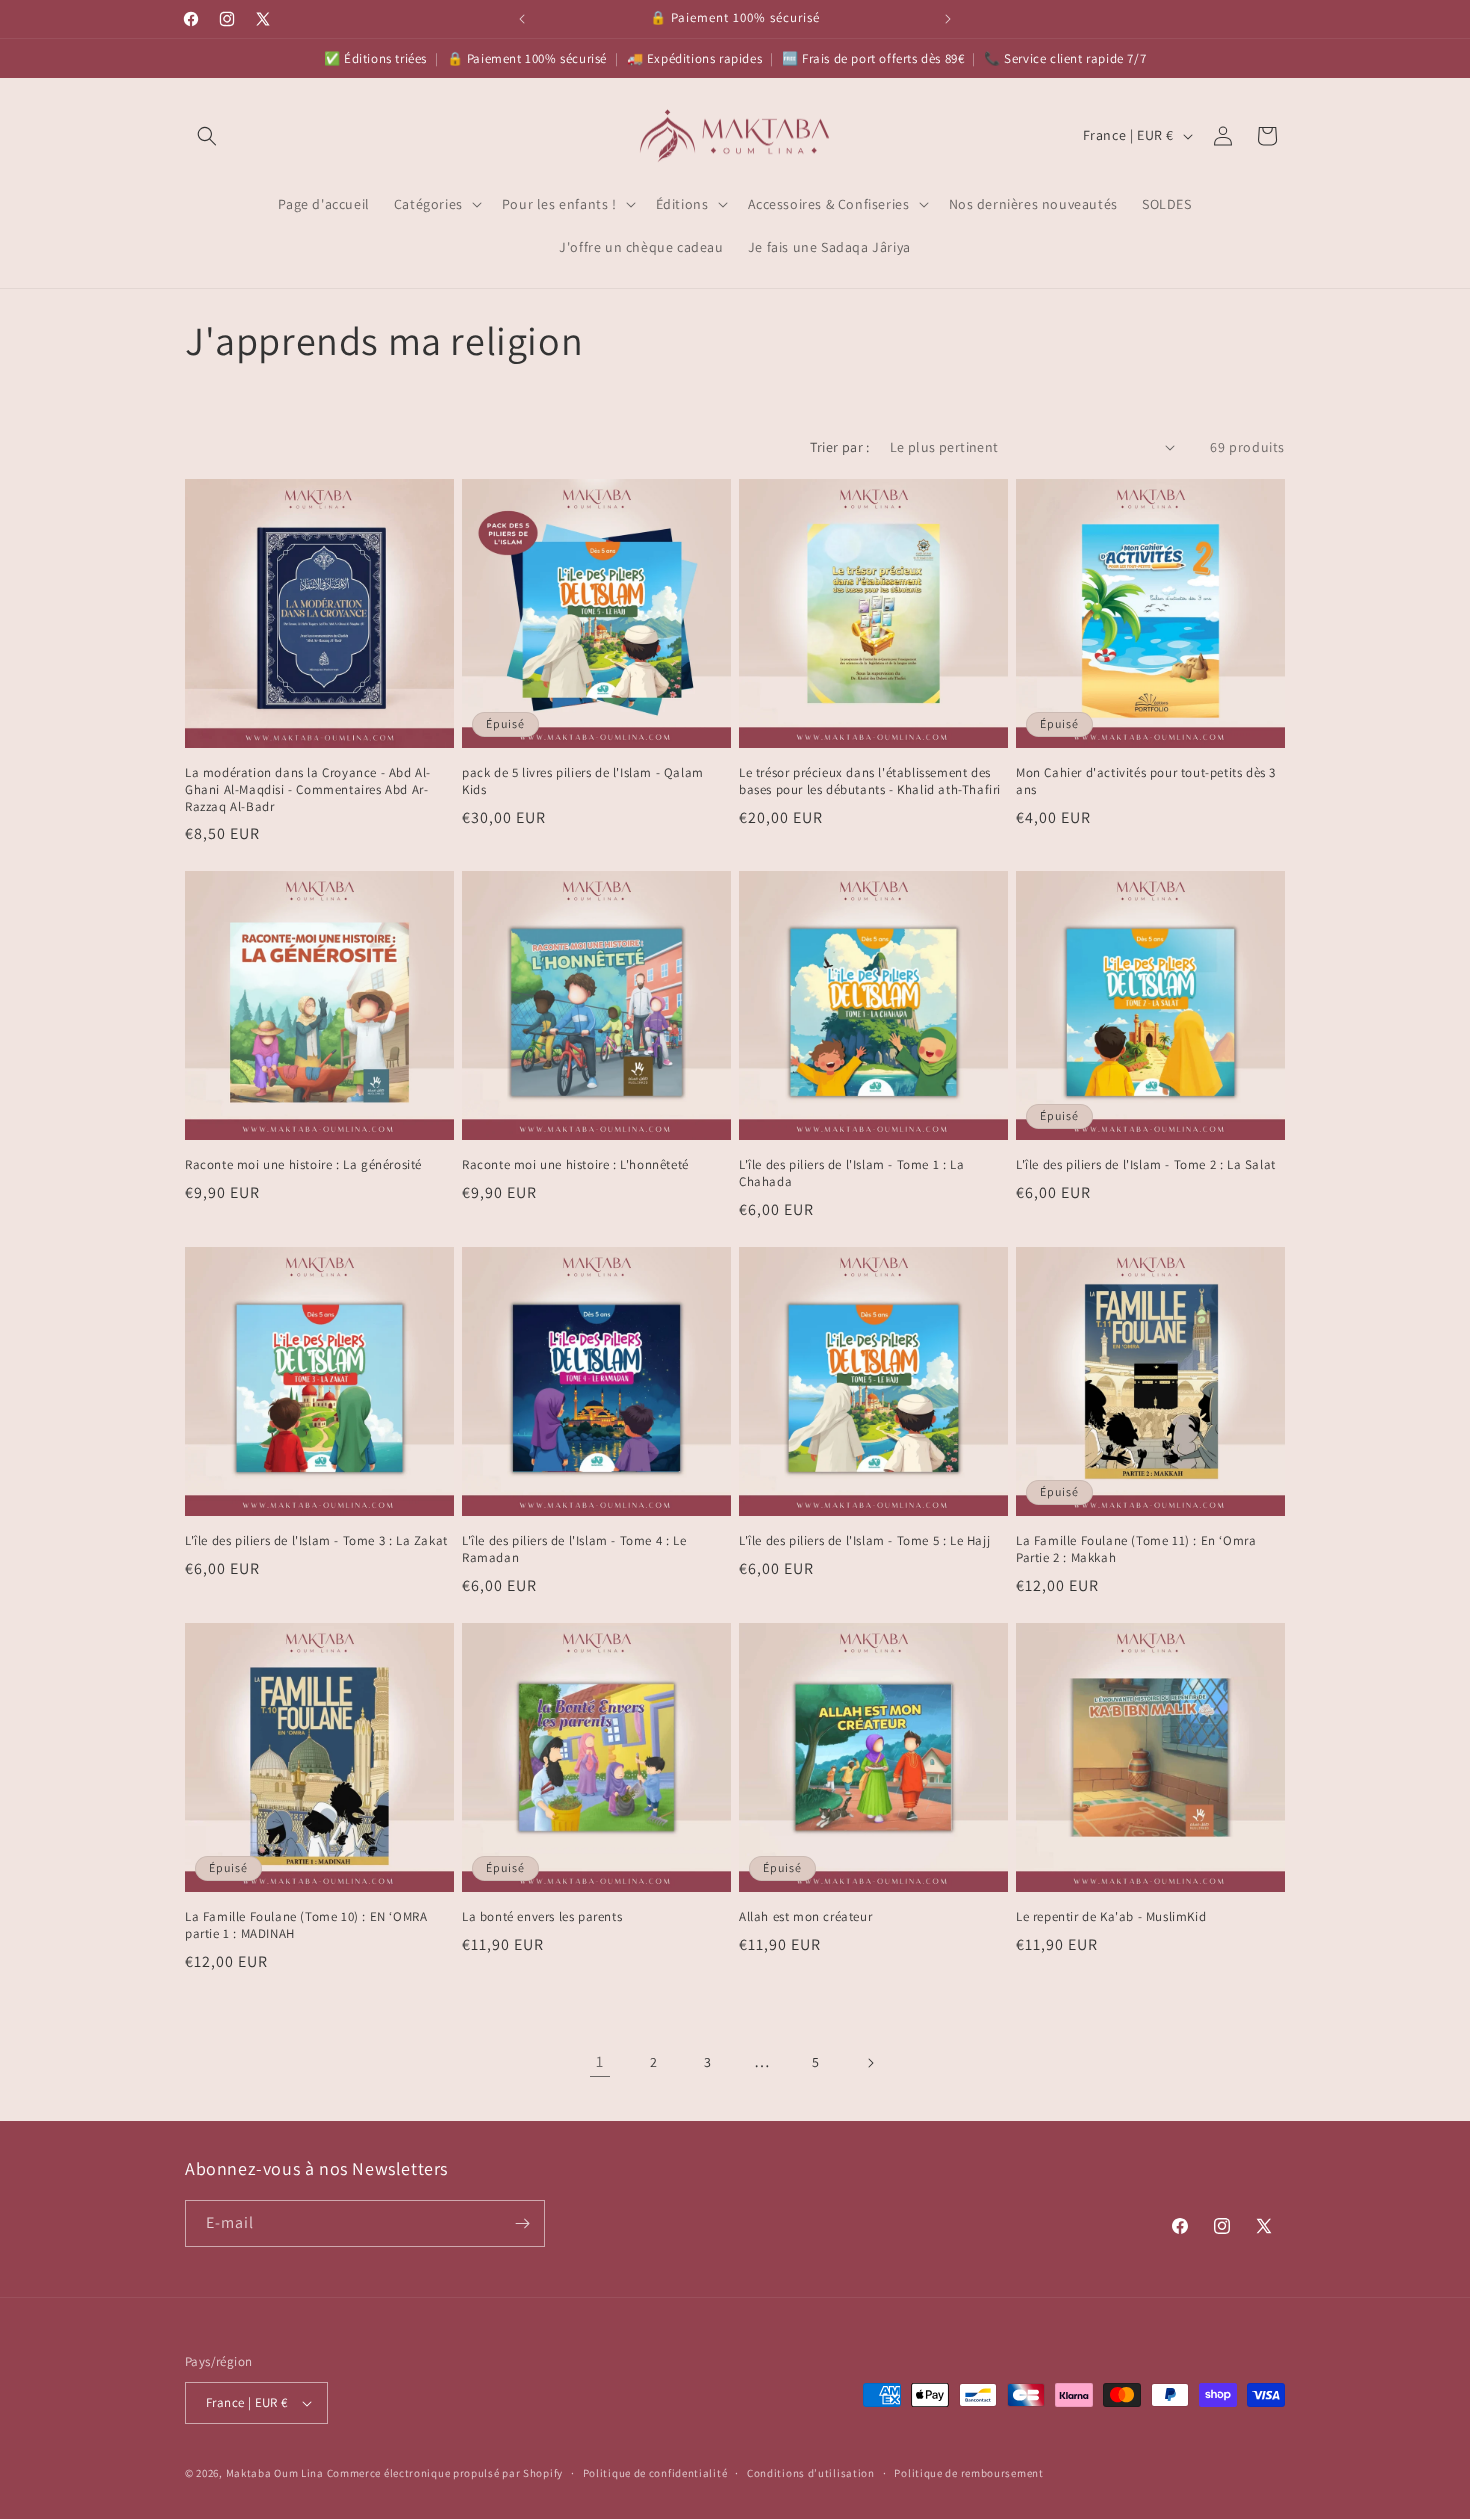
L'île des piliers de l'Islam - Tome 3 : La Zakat (316, 1541)
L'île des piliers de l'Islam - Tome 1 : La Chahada (851, 1173)
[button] (207, 136)
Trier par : (839, 447)
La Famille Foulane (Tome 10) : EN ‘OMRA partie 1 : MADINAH (306, 1925)
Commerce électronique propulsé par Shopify (445, 2473)
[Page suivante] (870, 2063)
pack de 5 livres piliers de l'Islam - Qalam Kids (583, 781)
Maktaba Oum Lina (275, 2473)
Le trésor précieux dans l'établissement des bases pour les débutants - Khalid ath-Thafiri (870, 781)
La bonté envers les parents (542, 1917)
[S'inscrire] (522, 2223)
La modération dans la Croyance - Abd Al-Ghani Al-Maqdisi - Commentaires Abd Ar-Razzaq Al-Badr (308, 790)
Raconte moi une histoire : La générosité (303, 1165)
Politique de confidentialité (655, 2473)
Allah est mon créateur (805, 1917)
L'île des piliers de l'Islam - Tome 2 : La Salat (1146, 1165)
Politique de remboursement (968, 2473)
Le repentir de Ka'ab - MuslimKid (1111, 1917)
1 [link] (600, 2061)
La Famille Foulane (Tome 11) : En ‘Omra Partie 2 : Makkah (1136, 1549)
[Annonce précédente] (522, 19)
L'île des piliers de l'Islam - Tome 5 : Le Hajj (864, 1541)
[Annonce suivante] (948, 19)
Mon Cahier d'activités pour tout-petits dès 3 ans (1146, 781)
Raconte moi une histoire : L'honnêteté (575, 1165)
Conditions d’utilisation (811, 2473)
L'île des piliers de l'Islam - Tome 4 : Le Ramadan (574, 1549)
